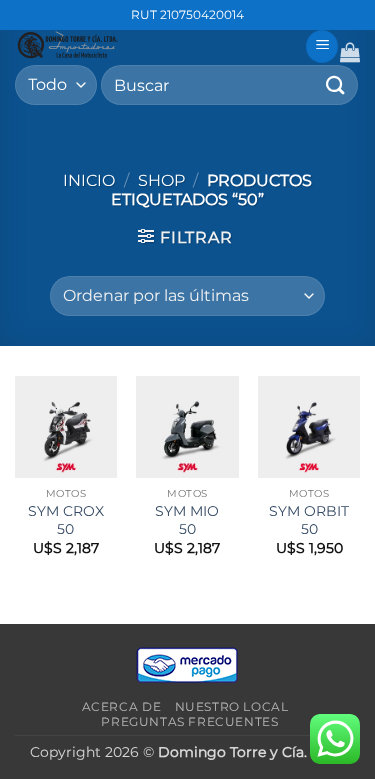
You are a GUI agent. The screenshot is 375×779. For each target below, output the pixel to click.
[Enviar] (336, 84)
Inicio (89, 180)
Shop (161, 180)
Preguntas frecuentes (189, 721)
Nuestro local (232, 706)
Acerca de (122, 706)
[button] (322, 46)
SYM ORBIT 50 (309, 520)
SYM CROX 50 (66, 520)
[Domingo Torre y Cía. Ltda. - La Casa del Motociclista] (152, 45)
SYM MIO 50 (187, 520)
